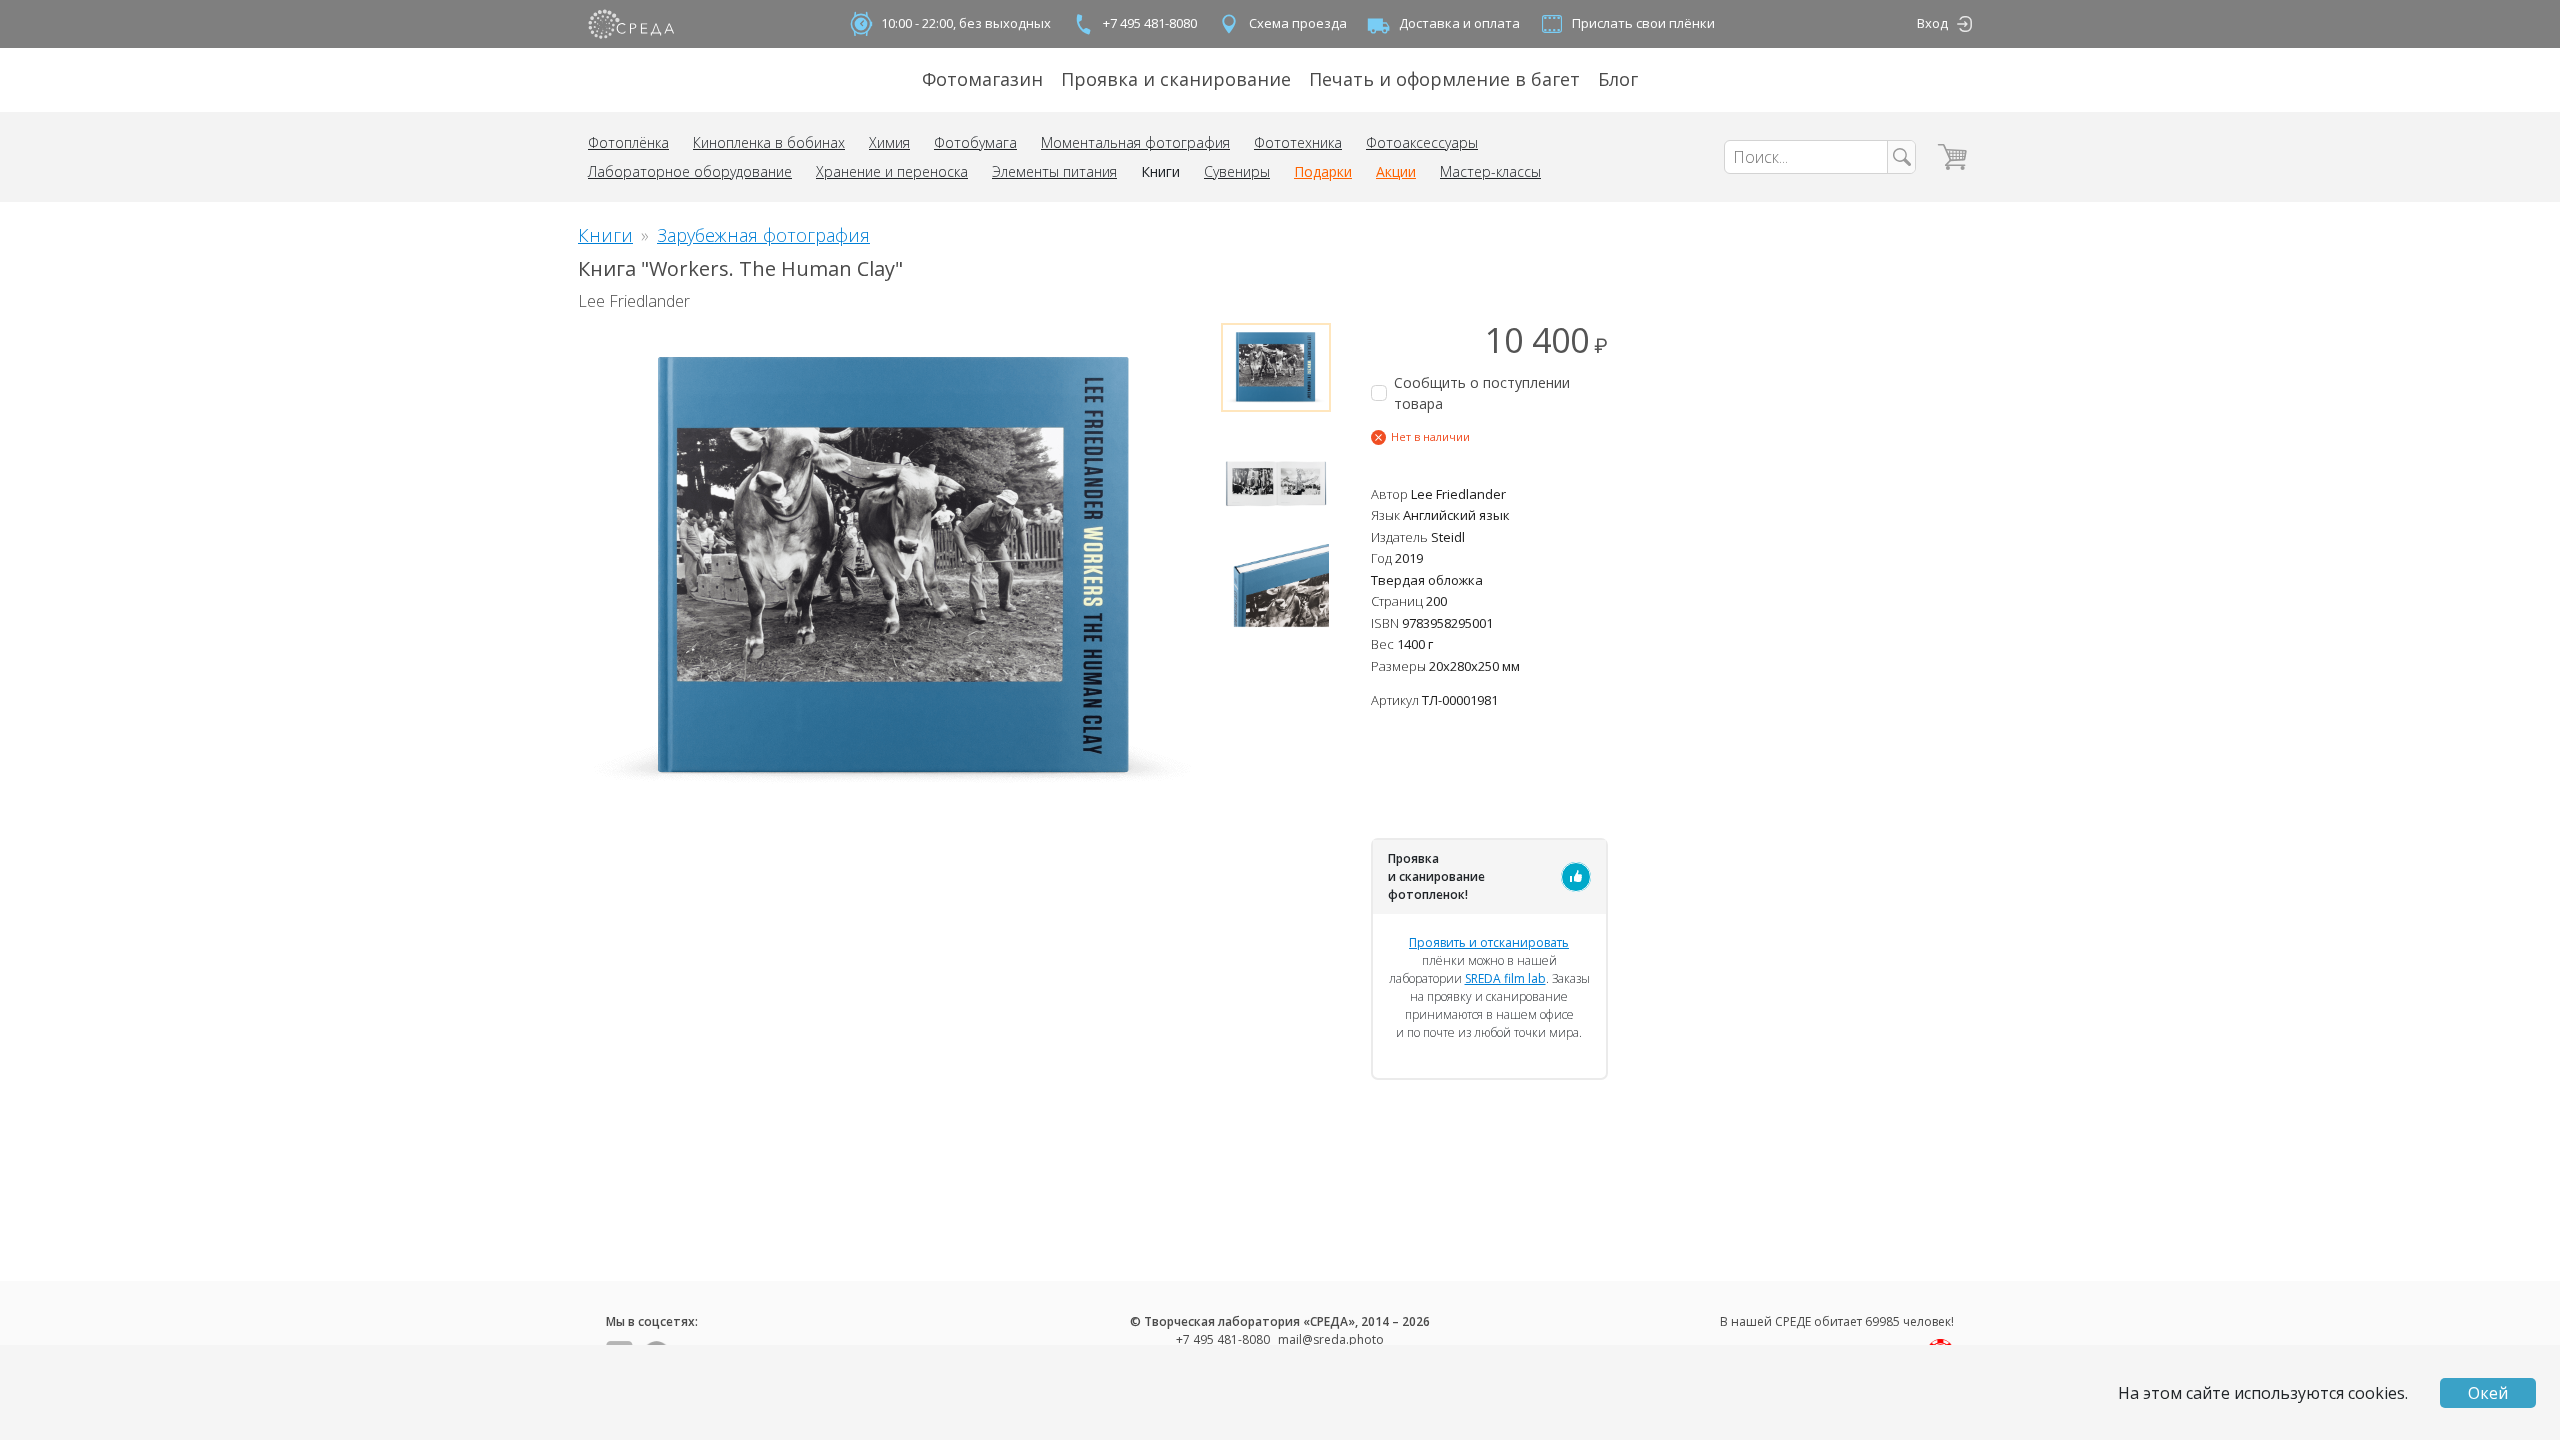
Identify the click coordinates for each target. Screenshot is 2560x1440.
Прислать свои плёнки (1643, 23)
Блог (1618, 79)
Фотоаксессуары (1422, 142)
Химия (889, 142)
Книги (1160, 171)
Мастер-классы (1490, 171)
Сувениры (1237, 171)
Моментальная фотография (1135, 142)
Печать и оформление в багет (1444, 79)
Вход (1932, 23)
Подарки (1323, 171)
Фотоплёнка (628, 142)
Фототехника (1298, 142)
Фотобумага (975, 142)
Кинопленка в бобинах (769, 142)
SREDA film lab (1505, 978)
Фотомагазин (982, 79)
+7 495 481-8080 (1150, 23)
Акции (1396, 171)
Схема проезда (1298, 23)
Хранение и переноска (892, 171)
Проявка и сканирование (1176, 79)
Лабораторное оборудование (690, 171)
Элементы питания (1054, 171)
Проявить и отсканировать (1489, 942)
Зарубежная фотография (763, 235)
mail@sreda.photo (1331, 1339)
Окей (2488, 1393)
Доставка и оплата (1459, 23)
